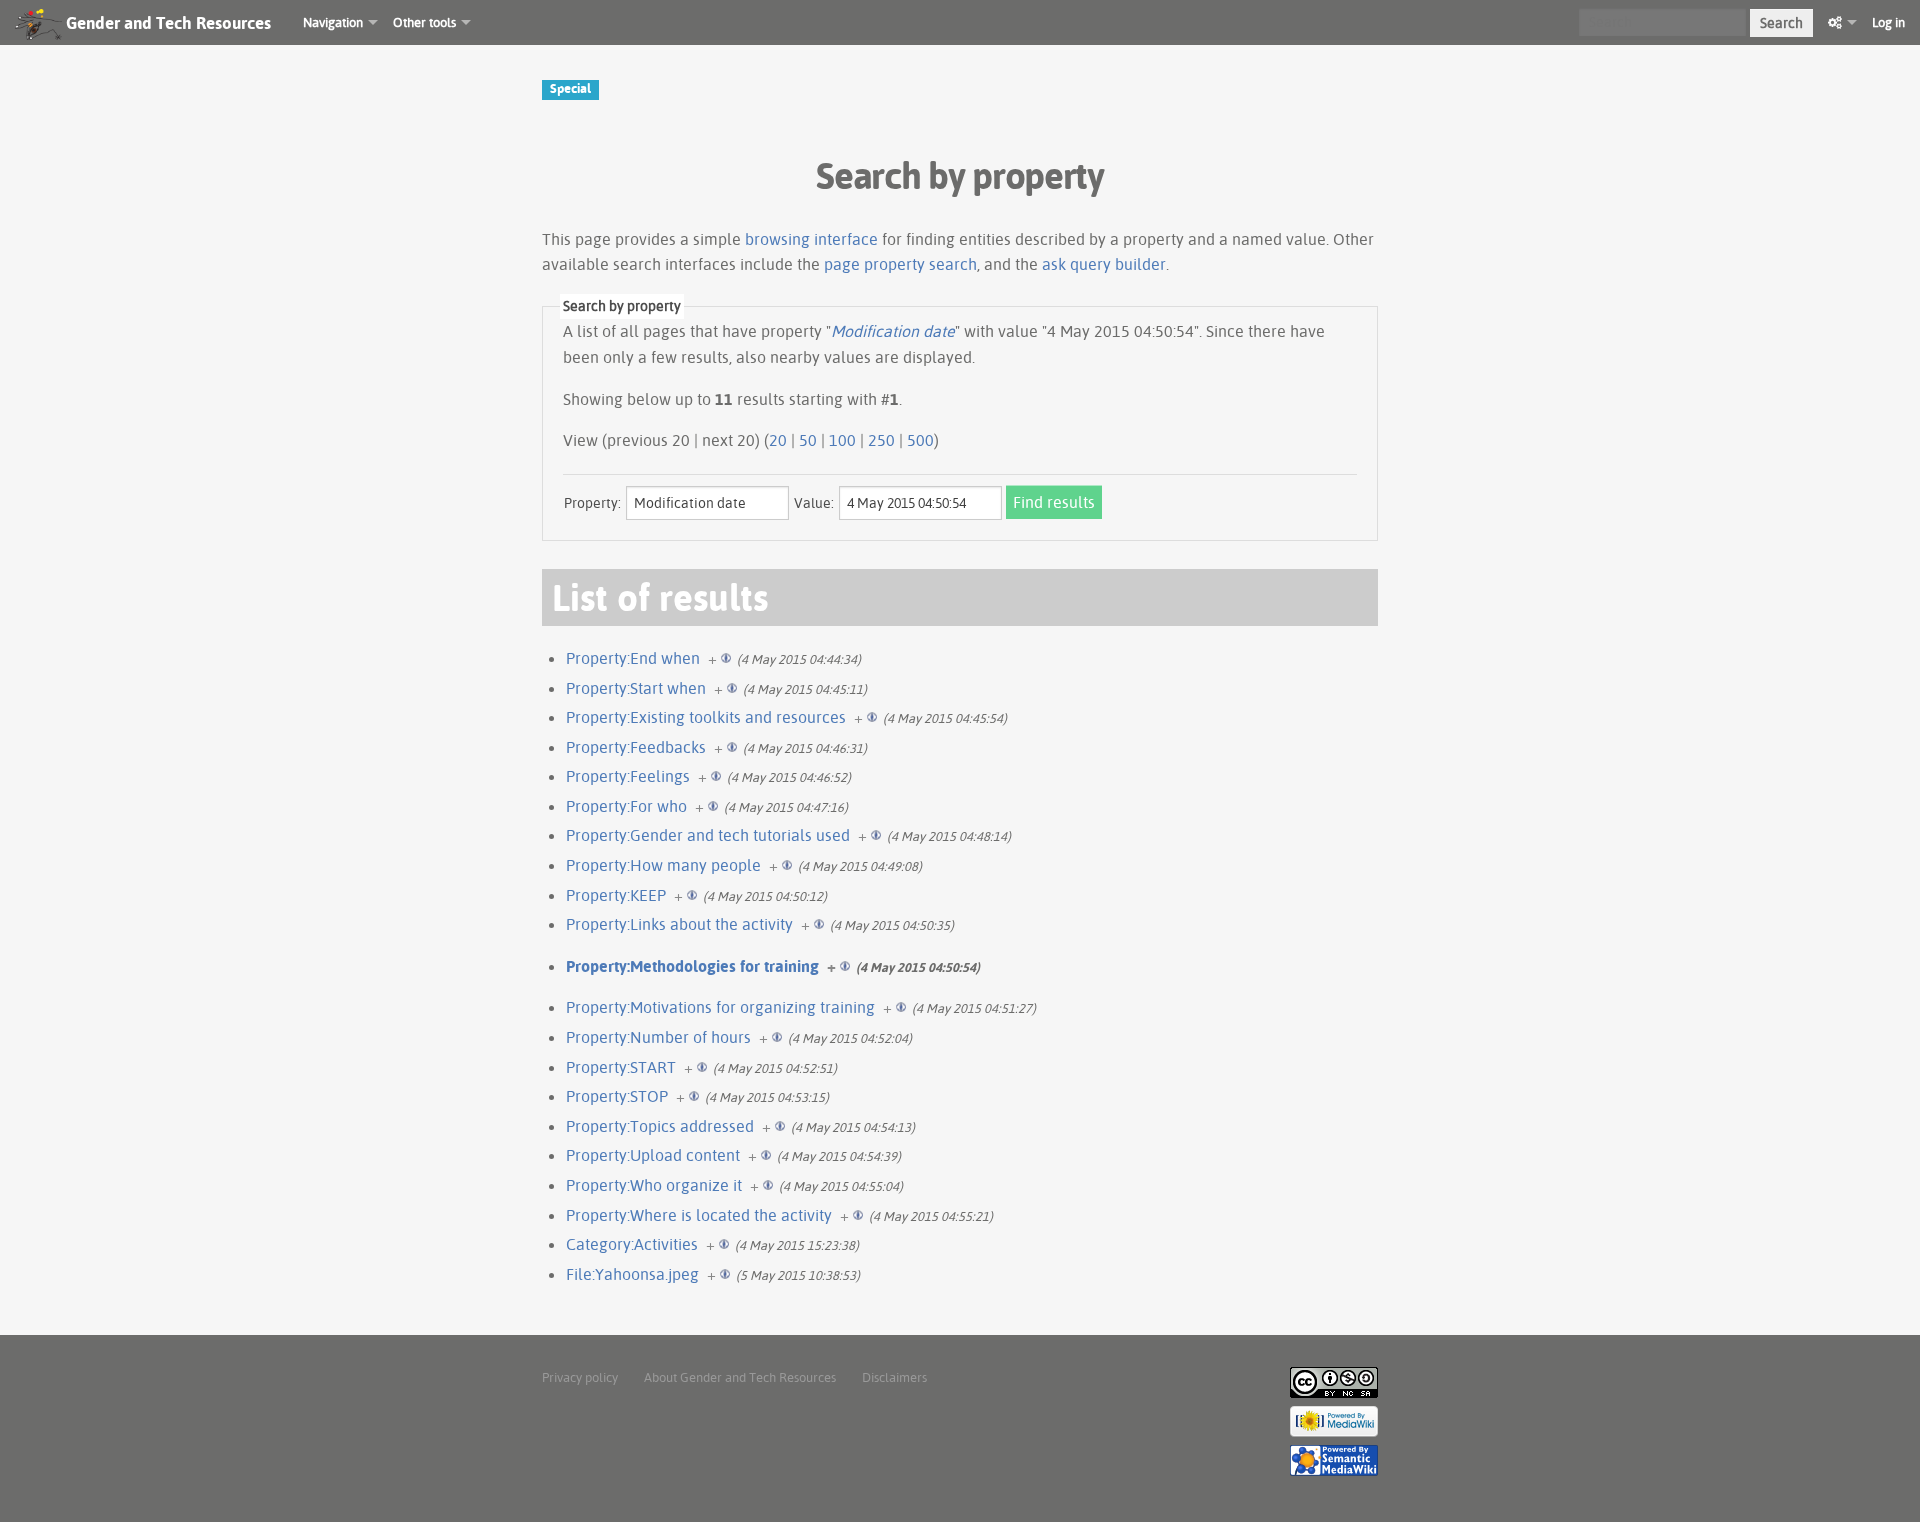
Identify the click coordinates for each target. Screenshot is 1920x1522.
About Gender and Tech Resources (740, 1377)
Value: (814, 503)
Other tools (424, 22)
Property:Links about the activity (679, 924)
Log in (1888, 22)
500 (920, 440)
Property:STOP (617, 1096)
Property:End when (633, 658)
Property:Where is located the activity (699, 1215)
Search (1781, 23)
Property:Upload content (653, 1155)
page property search (900, 264)
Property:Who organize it (654, 1185)
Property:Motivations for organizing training (720, 1007)
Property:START (621, 1067)
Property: (592, 503)
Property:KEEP (616, 895)
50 (808, 440)
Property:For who (626, 806)
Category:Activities (632, 1244)
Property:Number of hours (658, 1037)
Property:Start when (636, 688)
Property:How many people (663, 865)
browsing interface (811, 239)
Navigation (333, 22)
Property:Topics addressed (660, 1126)
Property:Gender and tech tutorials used (708, 835)
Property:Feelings (628, 776)
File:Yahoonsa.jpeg (632, 1274)
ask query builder (1104, 264)
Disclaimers (894, 1377)
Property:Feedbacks (636, 747)
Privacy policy (580, 1377)
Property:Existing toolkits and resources (706, 717)
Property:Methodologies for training (692, 966)
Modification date (893, 331)
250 (881, 440)
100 (842, 440)
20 (778, 440)
